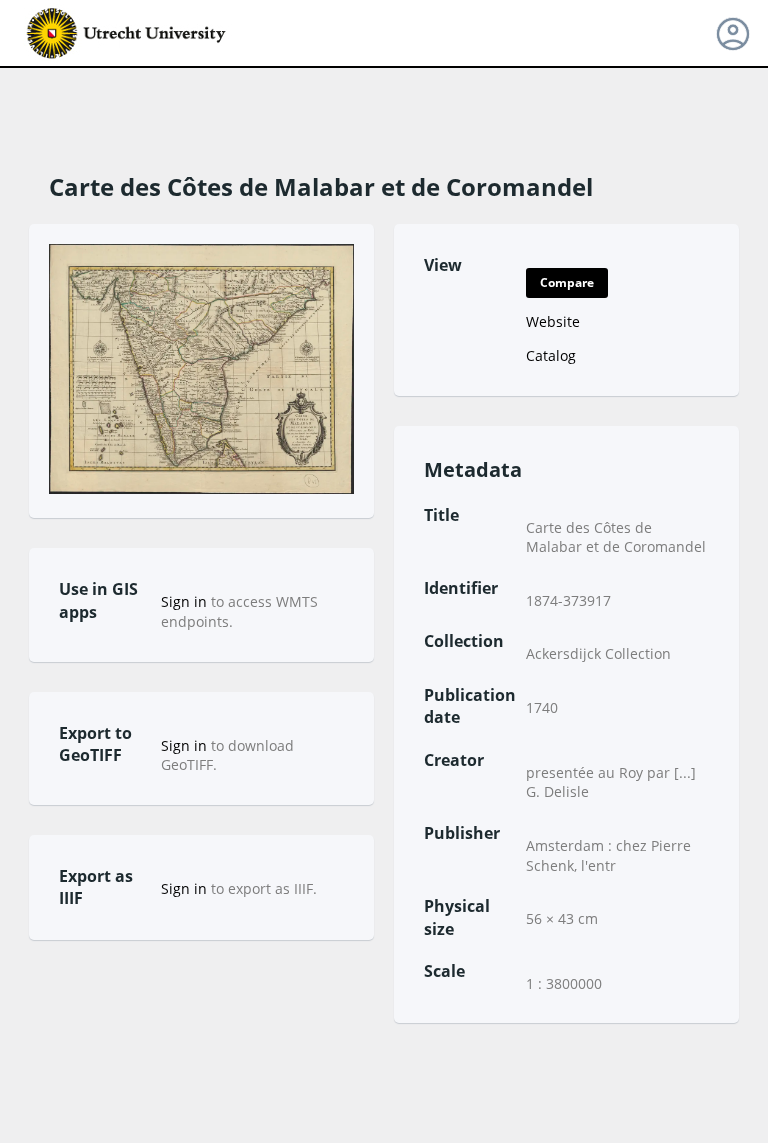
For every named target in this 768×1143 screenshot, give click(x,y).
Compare (567, 282)
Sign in (184, 601)
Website (553, 321)
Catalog (551, 355)
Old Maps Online (127, 34)
